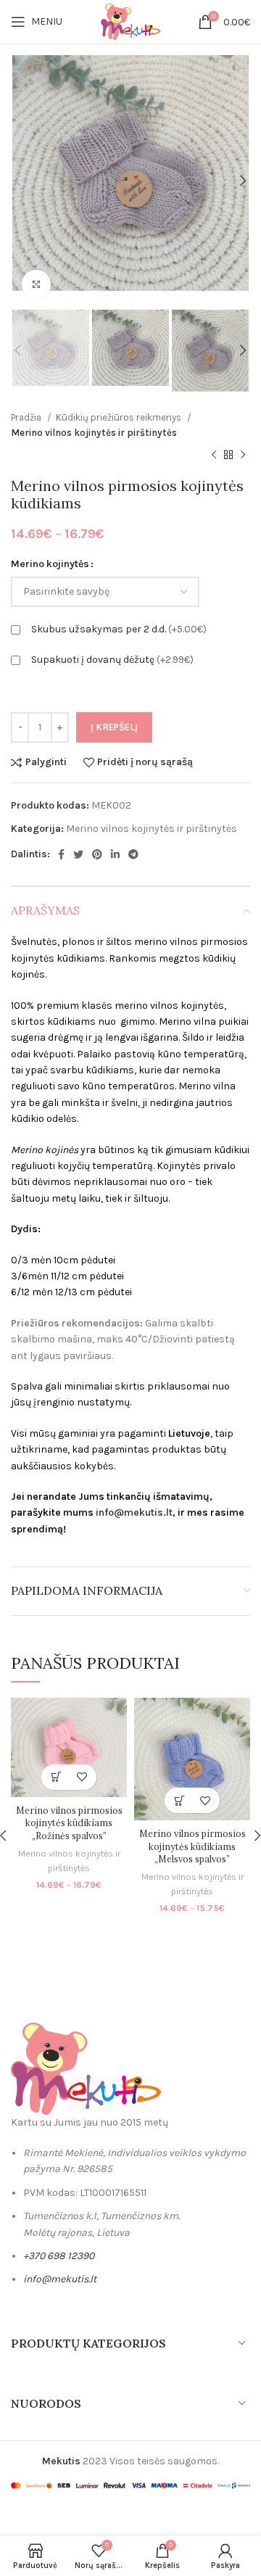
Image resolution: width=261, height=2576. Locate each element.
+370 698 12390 (59, 2256)
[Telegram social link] (133, 854)
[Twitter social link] (78, 854)
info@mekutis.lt (134, 1512)
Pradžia (27, 417)
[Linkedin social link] (115, 854)
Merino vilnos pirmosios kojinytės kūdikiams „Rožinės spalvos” (69, 1823)
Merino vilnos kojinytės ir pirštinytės (94, 433)
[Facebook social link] (61, 854)
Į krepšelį (114, 727)
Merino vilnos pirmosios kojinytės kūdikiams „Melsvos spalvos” (192, 1846)
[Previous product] (214, 455)
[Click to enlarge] (36, 284)
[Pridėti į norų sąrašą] (82, 1777)
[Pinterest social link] (97, 854)
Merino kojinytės (50, 564)
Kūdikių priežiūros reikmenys (120, 417)
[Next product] (243, 455)
